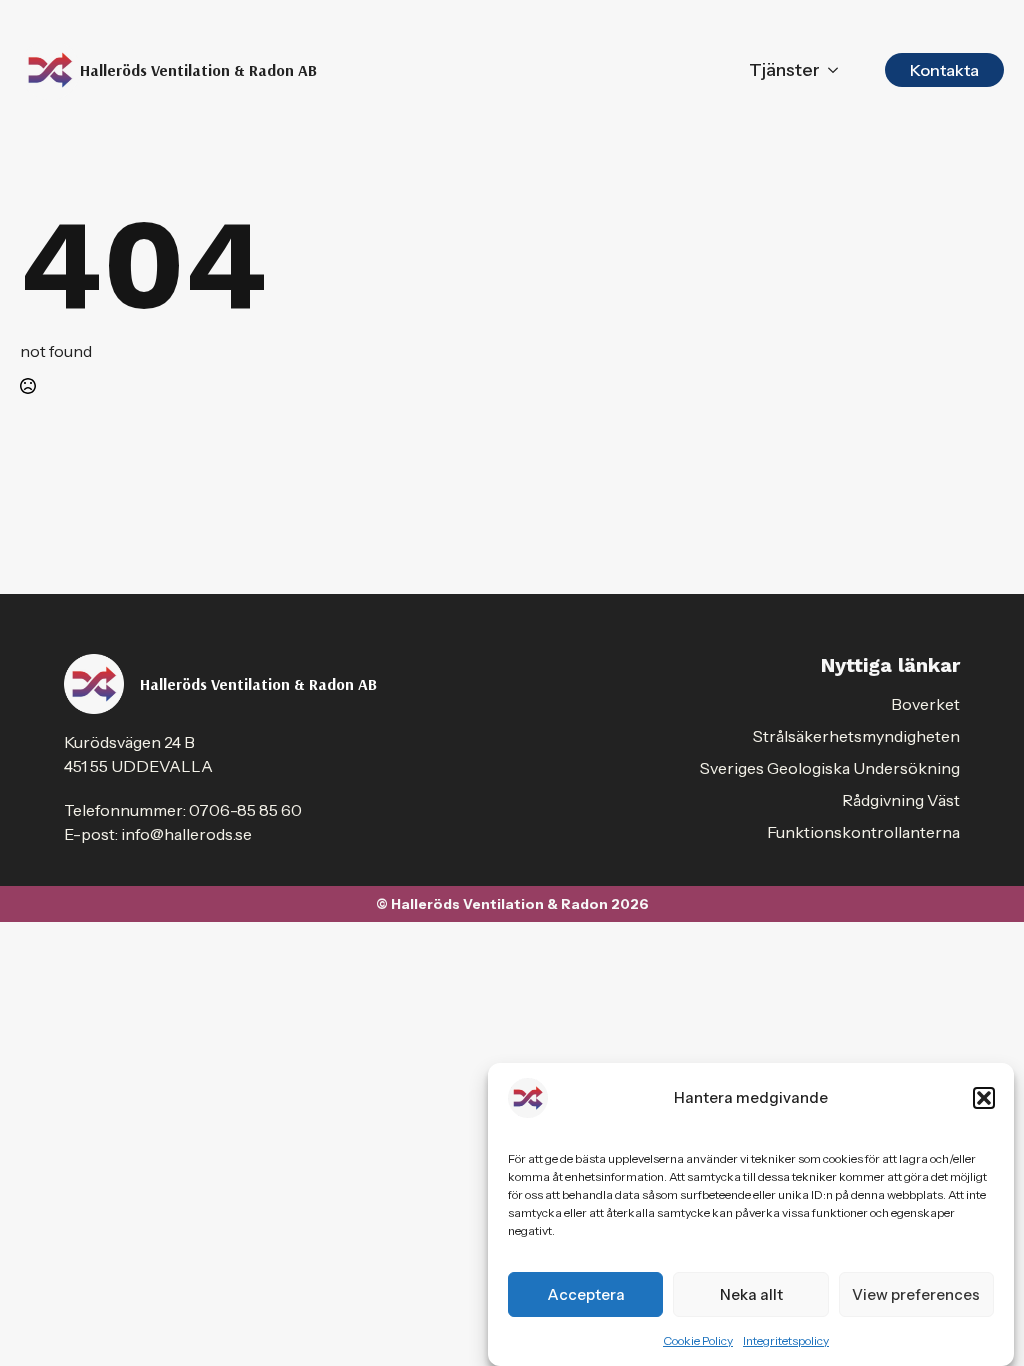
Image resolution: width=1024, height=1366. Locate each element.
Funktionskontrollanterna (863, 832)
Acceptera (586, 1294)
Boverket (925, 704)
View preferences (916, 1294)
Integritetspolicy (786, 1340)
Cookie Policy (698, 1340)
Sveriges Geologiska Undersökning (830, 768)
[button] (984, 1098)
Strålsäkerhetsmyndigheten (856, 736)
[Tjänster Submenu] (833, 70)
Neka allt (751, 1294)
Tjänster (784, 70)
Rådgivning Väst (901, 800)
